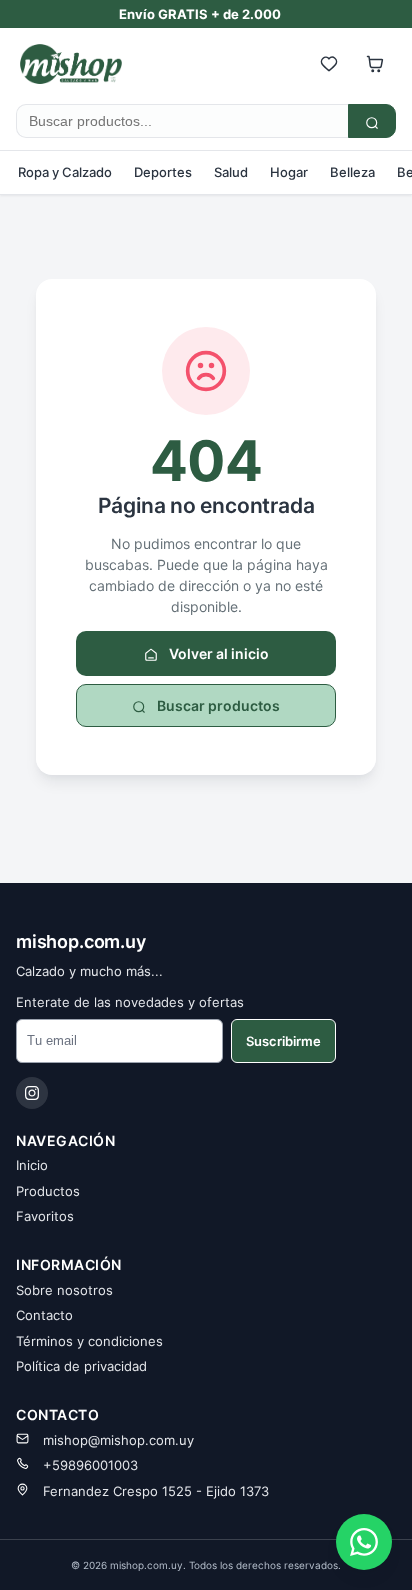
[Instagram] (32, 1093)
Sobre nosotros (64, 1290)
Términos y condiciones (89, 1341)
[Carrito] (375, 64)
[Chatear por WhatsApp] (364, 1542)
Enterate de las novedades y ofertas (130, 1002)
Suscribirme (283, 1041)
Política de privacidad (81, 1366)
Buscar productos (217, 705)
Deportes (163, 172)
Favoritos (45, 1216)
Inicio (32, 1165)
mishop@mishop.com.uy (118, 1440)
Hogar (289, 172)
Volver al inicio (217, 653)
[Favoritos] (329, 64)
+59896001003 (90, 1465)
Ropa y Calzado (65, 172)
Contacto (44, 1315)
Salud (231, 172)
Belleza (352, 172)
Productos (48, 1191)
